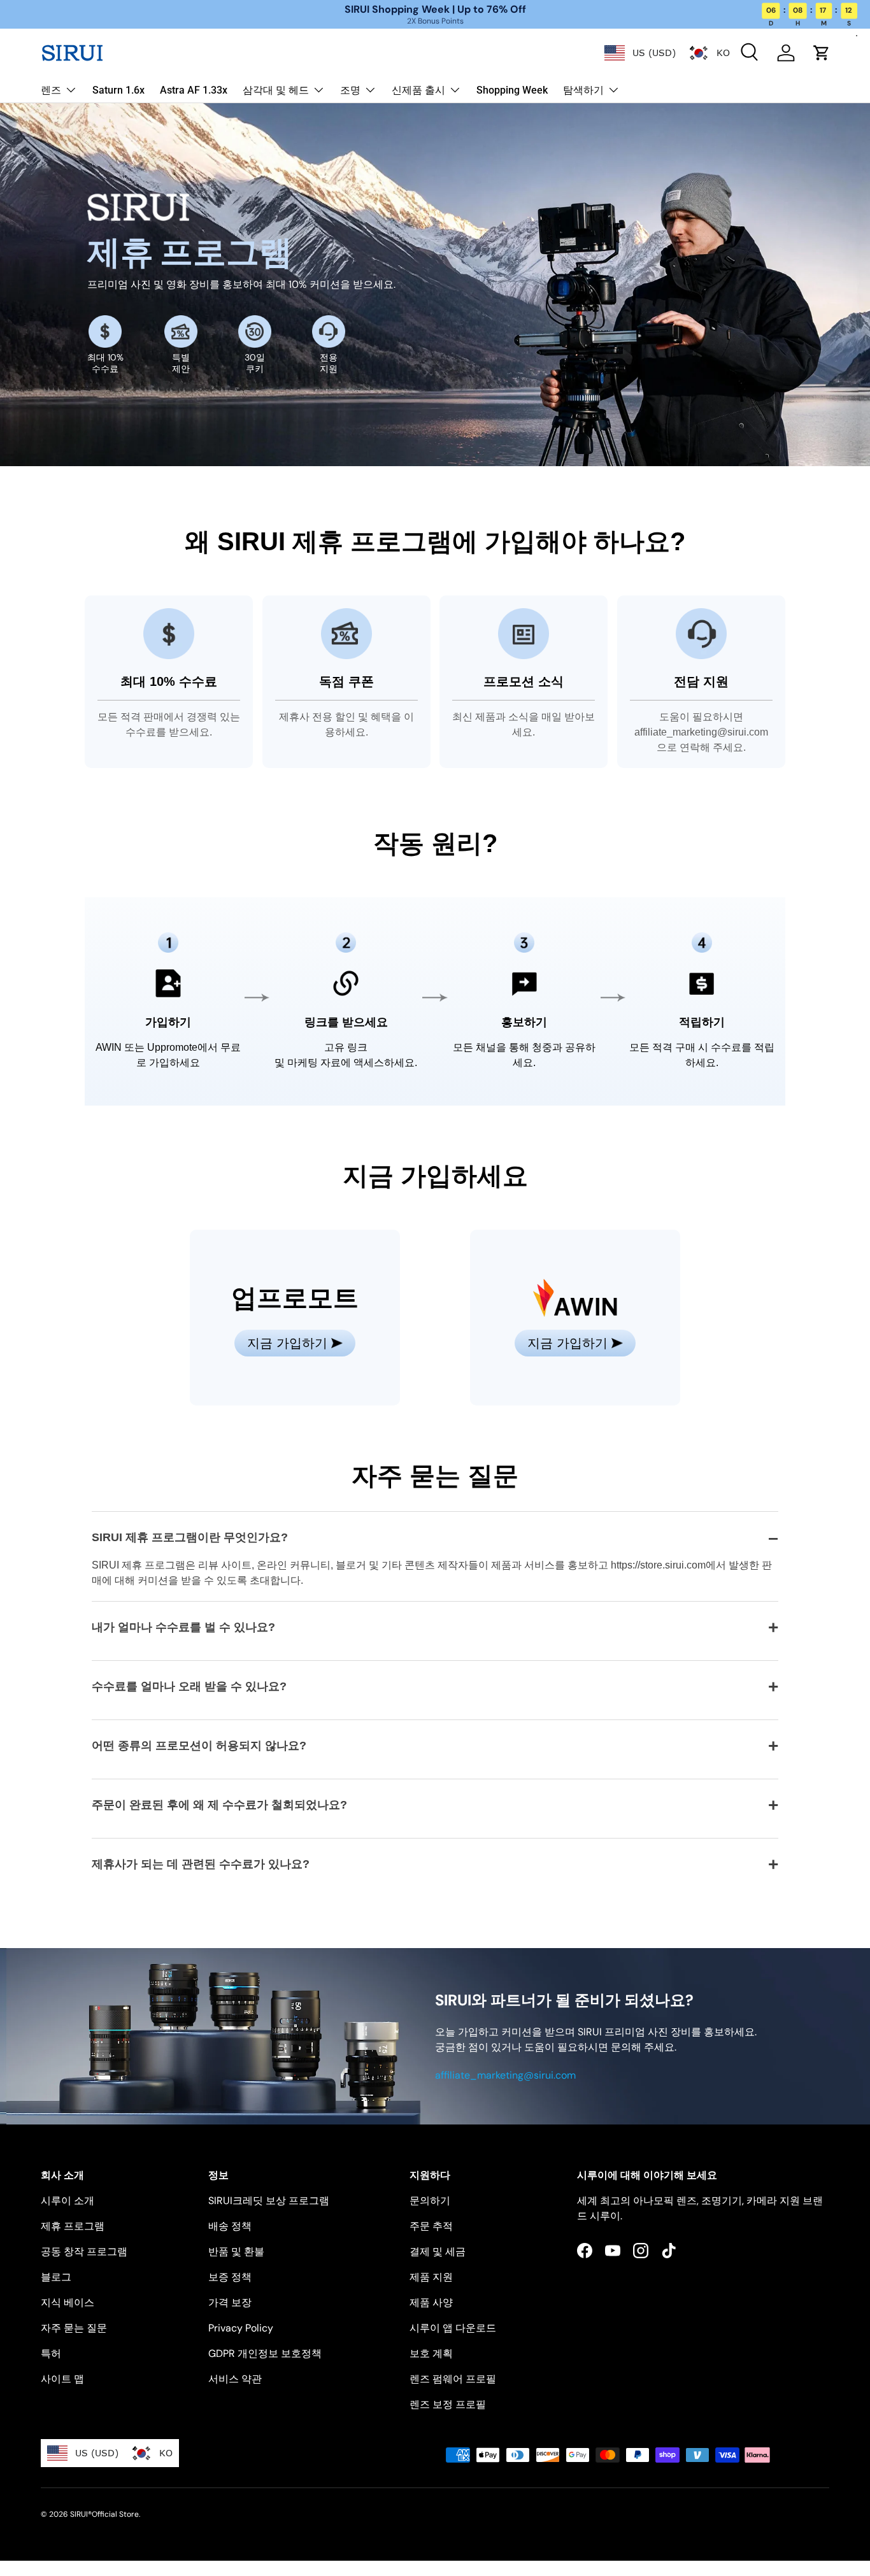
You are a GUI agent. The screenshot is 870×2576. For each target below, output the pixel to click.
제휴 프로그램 (73, 2226)
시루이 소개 (68, 2201)
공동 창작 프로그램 (84, 2252)
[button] (822, 53)
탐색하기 (583, 90)
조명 (350, 90)
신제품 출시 (418, 90)
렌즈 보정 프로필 (448, 2404)
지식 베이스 (68, 2302)
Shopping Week (512, 90)
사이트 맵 (62, 2379)
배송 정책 (230, 2226)
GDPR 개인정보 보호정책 (265, 2353)
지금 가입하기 (287, 1343)
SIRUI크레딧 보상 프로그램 (269, 2201)
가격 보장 (230, 2302)
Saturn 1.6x (118, 90)
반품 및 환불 (236, 2252)
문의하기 (430, 2201)
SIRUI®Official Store (104, 2514)
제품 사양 (431, 2302)
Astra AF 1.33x (194, 90)
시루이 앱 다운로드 (453, 2328)
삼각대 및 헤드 (276, 90)
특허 (51, 2353)
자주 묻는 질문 (74, 2328)
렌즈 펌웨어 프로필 (453, 2379)
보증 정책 (230, 2277)
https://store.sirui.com (658, 1565)
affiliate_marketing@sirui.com (505, 2075)
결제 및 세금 (438, 2252)
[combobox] (640, 53)
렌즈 (51, 90)
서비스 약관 (235, 2379)
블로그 (56, 2277)
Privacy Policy (241, 2328)
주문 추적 (431, 2226)
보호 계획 (431, 2353)
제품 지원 (431, 2277)
